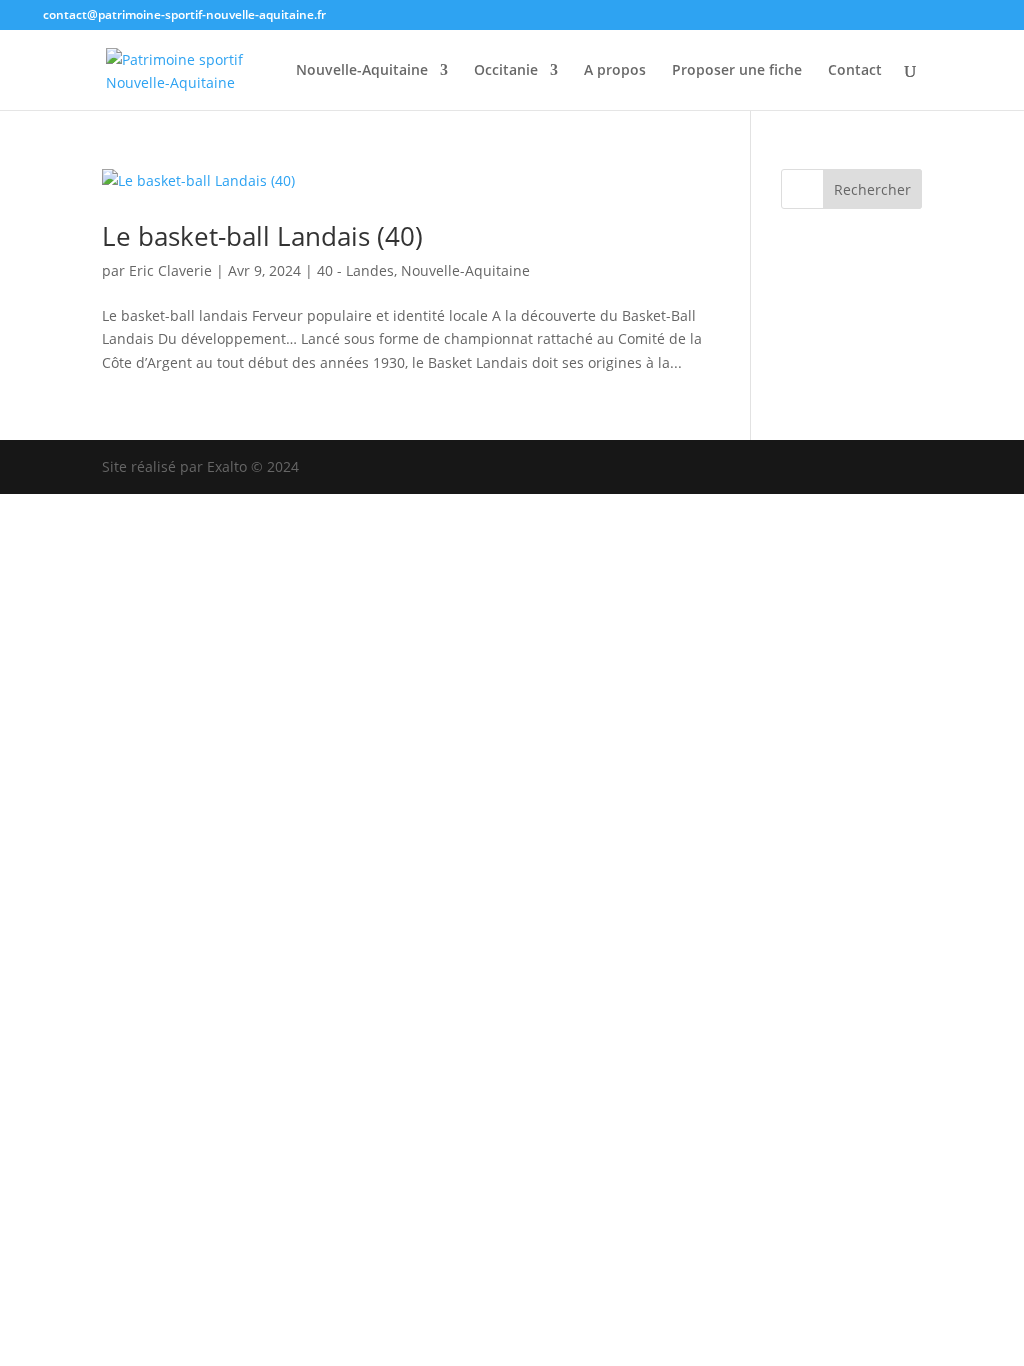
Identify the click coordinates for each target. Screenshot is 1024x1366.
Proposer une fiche (737, 71)
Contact (855, 71)
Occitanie (506, 71)
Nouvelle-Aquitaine (362, 71)
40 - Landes (355, 270)
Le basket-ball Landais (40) (262, 236)
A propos (615, 71)
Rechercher (872, 189)
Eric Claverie (170, 270)
